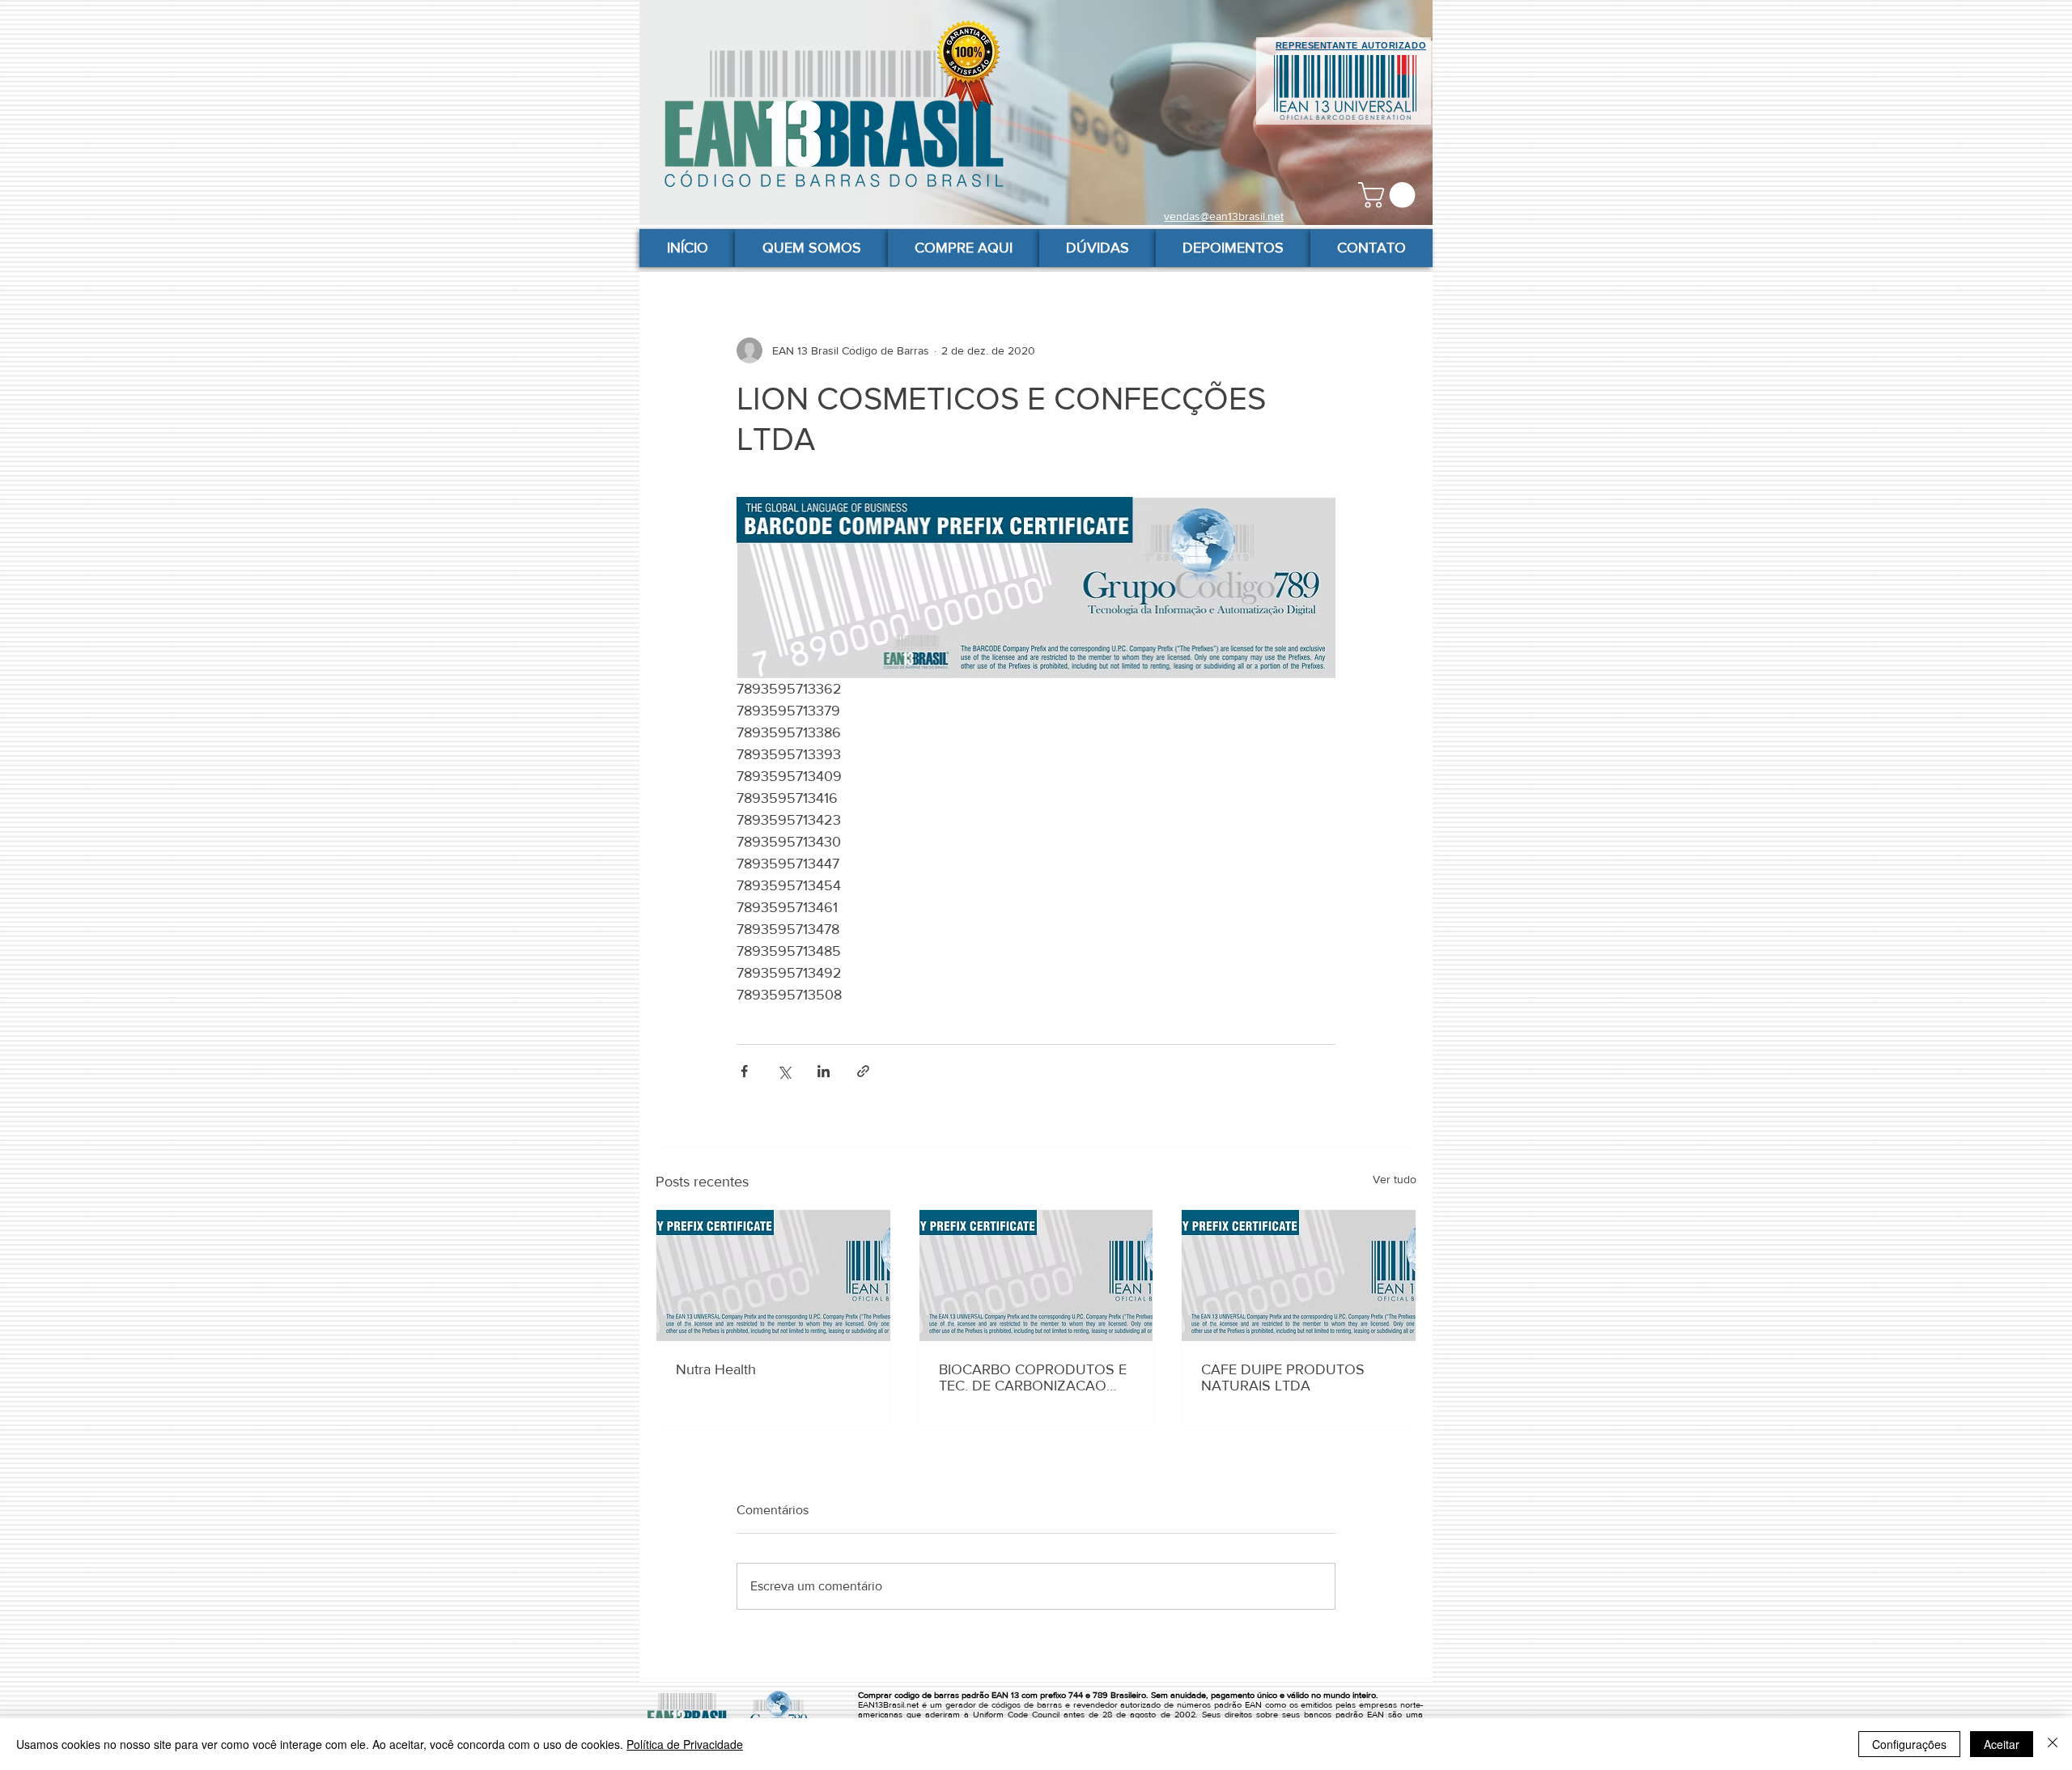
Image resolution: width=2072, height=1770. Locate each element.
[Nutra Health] (773, 1276)
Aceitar (2002, 1744)
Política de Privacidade (685, 1744)
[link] (1390, 195)
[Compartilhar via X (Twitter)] (784, 1071)
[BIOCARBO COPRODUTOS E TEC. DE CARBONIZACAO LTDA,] (1036, 1276)
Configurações (1909, 1744)
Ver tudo (1395, 1179)
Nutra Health (716, 1369)
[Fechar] (2053, 1744)
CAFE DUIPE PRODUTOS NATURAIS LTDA (1283, 1377)
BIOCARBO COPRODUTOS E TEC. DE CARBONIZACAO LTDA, (1033, 1377)
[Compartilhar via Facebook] (744, 1071)
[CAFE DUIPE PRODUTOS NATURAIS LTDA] (1299, 1276)
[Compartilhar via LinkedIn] (824, 1071)
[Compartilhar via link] (863, 1071)
